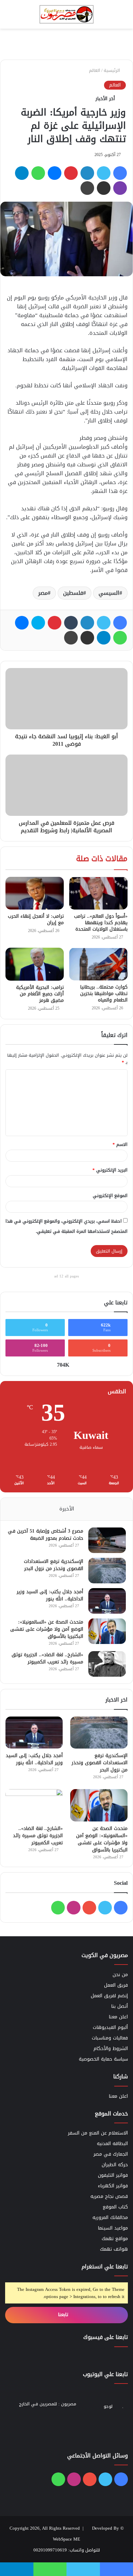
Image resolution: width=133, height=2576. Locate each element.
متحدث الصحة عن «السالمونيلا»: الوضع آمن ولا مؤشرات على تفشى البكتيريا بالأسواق (47, 1629)
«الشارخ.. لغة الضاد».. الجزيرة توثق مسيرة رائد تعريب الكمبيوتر (47, 1658)
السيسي (109, 593)
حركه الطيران (115, 2165)
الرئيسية (113, 70)
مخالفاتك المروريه (110, 2217)
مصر (43, 593)
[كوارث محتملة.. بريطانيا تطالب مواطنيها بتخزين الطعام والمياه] (98, 964)
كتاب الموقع (115, 2207)
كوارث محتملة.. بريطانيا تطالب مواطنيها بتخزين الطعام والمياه (104, 994)
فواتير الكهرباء (113, 2186)
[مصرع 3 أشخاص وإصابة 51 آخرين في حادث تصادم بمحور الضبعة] (107, 1540)
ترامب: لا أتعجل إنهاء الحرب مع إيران (36, 919)
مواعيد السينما (113, 2228)
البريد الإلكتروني (110, 1170)
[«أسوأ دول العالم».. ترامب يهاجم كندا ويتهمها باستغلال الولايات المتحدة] (98, 893)
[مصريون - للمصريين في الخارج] (66, 14)
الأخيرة (67, 1509)
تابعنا (64, 2315)
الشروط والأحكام (111, 2049)
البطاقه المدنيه (112, 2144)
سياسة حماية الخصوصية (103, 2059)
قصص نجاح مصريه (109, 2196)
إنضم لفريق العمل (109, 1996)
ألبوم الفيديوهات (110, 2027)
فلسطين (73, 593)
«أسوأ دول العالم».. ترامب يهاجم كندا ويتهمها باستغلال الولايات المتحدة (101, 923)
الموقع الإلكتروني (110, 1196)
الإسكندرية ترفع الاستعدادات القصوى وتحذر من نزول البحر (54, 1565)
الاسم (120, 1144)
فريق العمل (116, 1985)
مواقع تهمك (115, 2239)
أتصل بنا (120, 2006)
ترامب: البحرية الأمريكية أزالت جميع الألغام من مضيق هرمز (40, 994)
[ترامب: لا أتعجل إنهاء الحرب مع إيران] (35, 893)
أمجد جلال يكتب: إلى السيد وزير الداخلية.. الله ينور (50, 1595)
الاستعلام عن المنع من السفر (98, 2133)
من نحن (120, 1975)
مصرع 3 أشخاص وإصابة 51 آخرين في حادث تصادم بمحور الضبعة (46, 1535)
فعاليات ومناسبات (110, 2038)
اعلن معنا (118, 2017)
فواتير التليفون (113, 2175)
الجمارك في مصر (111, 2154)
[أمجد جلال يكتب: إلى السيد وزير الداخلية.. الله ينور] (107, 1601)
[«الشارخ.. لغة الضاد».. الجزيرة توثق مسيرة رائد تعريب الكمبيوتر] (107, 1664)
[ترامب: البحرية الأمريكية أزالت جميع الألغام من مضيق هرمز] (35, 964)
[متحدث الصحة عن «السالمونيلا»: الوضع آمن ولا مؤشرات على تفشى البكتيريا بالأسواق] (107, 1631)
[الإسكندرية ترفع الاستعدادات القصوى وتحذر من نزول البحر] (107, 1571)
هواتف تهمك (114, 2249)
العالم (95, 70)
